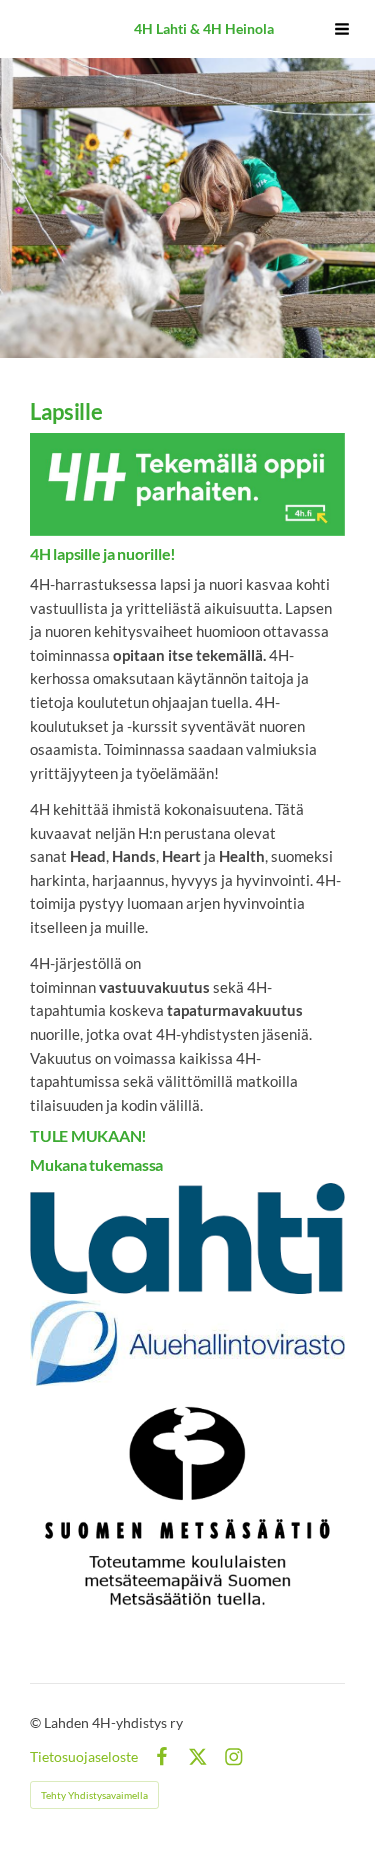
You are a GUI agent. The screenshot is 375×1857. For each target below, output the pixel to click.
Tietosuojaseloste (84, 1757)
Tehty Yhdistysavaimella (94, 1795)
